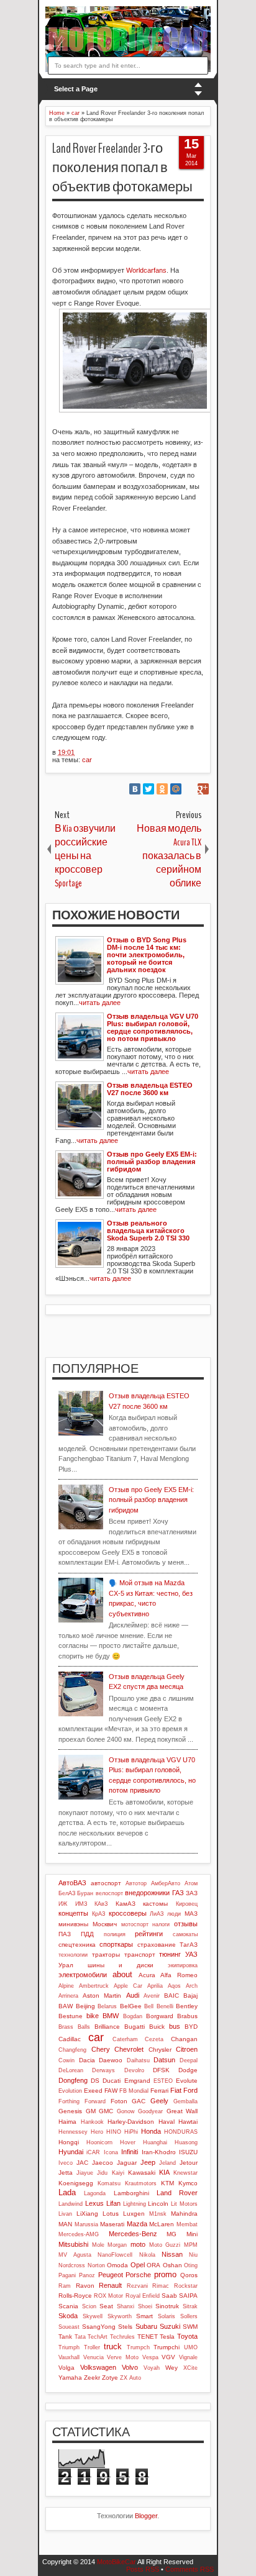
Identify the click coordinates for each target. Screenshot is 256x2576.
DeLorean (71, 2070)
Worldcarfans (146, 270)
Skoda (68, 2316)
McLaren (162, 2224)
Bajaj (190, 1996)
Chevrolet (129, 2049)
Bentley (187, 2006)
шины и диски (121, 1965)
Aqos (174, 1986)
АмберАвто (166, 1883)
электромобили (83, 1975)
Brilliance (107, 2027)
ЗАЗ (192, 1893)
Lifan (113, 2203)
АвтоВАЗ (72, 1883)
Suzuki (170, 2326)
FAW (111, 2091)
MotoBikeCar (117, 2562)
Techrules (122, 2337)
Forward (95, 2101)
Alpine (66, 1986)
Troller (92, 2347)
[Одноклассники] (162, 789)
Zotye (110, 2378)
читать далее (100, 1003)
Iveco (66, 2163)
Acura (147, 1975)
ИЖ (63, 1904)
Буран (85, 1893)
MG (171, 2234)
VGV (168, 2357)
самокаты (185, 1934)
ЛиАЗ (157, 1914)
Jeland (167, 2163)
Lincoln (158, 2204)
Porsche (138, 2275)
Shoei (145, 2306)
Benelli (165, 2006)
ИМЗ (81, 1904)
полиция (115, 1934)
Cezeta (154, 2039)
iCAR (93, 2152)
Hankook (92, 2122)
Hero (97, 2132)
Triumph (69, 2347)
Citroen (187, 2049)
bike (93, 2016)
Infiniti (130, 2152)
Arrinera (68, 1996)
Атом (191, 1883)
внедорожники (147, 1893)
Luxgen (134, 2214)
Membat (187, 2224)
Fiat (176, 2090)
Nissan (172, 2254)
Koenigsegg (76, 2183)
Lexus (94, 2203)
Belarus (107, 2006)
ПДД (87, 1934)
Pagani (67, 2275)
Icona (111, 2152)
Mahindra (184, 2214)
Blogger (146, 2516)
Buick (157, 2027)
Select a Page (76, 89)
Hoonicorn (99, 2142)
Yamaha (70, 2378)
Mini (192, 2234)
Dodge (188, 2070)
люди (174, 1914)
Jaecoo (103, 2163)
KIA (164, 2172)
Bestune (71, 2016)
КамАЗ (126, 1904)
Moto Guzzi (165, 2245)
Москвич (105, 1924)
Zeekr (92, 2378)
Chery (101, 2049)
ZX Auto (130, 2378)
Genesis (70, 2111)
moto (138, 2244)
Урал (66, 1965)
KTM (167, 2183)
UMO (191, 2347)
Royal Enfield (143, 2296)
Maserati (112, 2224)
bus (175, 2026)
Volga (66, 2368)
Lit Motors (184, 2204)
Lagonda (95, 2193)
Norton (96, 2265)
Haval (167, 2122)
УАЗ (191, 1954)
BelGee (131, 2006)
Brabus (187, 2016)
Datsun (164, 2060)
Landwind (71, 2204)
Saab (169, 2296)
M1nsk (158, 2214)
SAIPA (188, 2296)
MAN (65, 2224)
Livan (65, 2214)
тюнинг (170, 1954)
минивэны (73, 1924)
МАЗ (191, 1914)
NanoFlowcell (115, 2255)
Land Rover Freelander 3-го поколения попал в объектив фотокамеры (122, 168)
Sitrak (190, 2306)
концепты (73, 1913)
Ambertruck (94, 1986)
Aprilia (155, 1986)
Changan (184, 2039)
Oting (191, 2265)
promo (165, 2274)
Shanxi (126, 2306)
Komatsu (109, 2183)
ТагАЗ (189, 1945)
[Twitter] (149, 789)
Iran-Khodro (159, 2152)
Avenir (152, 1996)
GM (91, 2111)
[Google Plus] (203, 789)
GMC (106, 2111)
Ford (190, 2090)
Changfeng (72, 2050)
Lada (67, 2192)
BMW (111, 2016)
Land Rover (177, 2193)
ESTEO (163, 2081)
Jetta (66, 2173)
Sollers (189, 2316)
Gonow (126, 2111)
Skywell (93, 2316)
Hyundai (71, 2152)
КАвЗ (101, 1904)
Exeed (93, 2091)
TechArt (98, 2337)
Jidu (102, 2173)
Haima (67, 2122)
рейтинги (149, 1934)
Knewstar (185, 2173)
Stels (125, 2327)
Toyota (187, 2336)
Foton (119, 2101)
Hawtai (188, 2122)
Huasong (186, 2142)
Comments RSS (190, 2569)
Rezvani (137, 2286)
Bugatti (135, 2027)
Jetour (189, 2163)
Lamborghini (131, 2193)
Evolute (187, 2081)
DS (95, 2081)
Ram (65, 2286)
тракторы (106, 1955)
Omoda (117, 2265)
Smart (144, 2316)
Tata (80, 2337)
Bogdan (133, 2016)
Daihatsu (138, 2060)
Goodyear (150, 2111)
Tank (65, 2337)
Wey (171, 2368)
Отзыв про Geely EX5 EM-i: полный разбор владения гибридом (151, 1500)
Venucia (94, 2357)
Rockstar (186, 2286)
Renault (110, 2285)
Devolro (134, 2070)
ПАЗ (65, 1934)
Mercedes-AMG (79, 2234)
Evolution (70, 2091)
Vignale (188, 2357)
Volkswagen (98, 2367)
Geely (159, 2101)
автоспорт (106, 1883)
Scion (89, 2306)
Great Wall (182, 2111)
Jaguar (127, 2163)
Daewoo (111, 2060)
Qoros (189, 2275)
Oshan (172, 2265)
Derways (103, 2070)
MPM (191, 2245)
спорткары (116, 1944)
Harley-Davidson (131, 2122)
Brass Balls (74, 2027)
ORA (153, 2265)
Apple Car (128, 1986)
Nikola (147, 2255)
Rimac (161, 2286)
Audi (133, 1995)
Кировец (187, 1904)
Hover (128, 2142)
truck (113, 2346)
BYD (191, 2027)
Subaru (146, 2326)
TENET (148, 2337)
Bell (149, 2006)
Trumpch (138, 2347)
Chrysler (160, 2050)
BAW (66, 2006)
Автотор (136, 1883)
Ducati (112, 2081)
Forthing (69, 2101)
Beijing (85, 2006)
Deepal (189, 2060)
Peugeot (111, 2275)
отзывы (186, 1924)
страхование (157, 1945)
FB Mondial (134, 2091)
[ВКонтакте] (135, 789)
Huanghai (155, 2142)
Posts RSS (143, 2569)
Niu (193, 2255)
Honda (151, 2131)
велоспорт (109, 1893)
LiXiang (87, 2214)
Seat (106, 2306)
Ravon (85, 2286)
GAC (139, 2101)
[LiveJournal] (190, 789)
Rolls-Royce (75, 2296)
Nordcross (72, 2265)
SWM (190, 2327)
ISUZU (188, 2152)
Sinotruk (167, 2306)
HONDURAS (181, 2132)
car (87, 760)
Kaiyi (118, 2173)
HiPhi (131, 2132)
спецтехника (77, 1945)
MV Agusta (75, 2255)
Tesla (167, 2337)
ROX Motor (108, 2296)
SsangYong (99, 2327)
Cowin (66, 2060)
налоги (161, 1924)
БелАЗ (67, 1893)
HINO (114, 2132)
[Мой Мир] (176, 789)
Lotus (111, 2214)
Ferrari (159, 2091)
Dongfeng (73, 2080)
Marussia (86, 2224)
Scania (68, 2306)
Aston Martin (102, 1996)
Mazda (137, 2224)
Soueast (69, 2327)
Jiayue (85, 2173)
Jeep (148, 2162)
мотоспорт (135, 1924)
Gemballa (185, 2101)
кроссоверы (128, 1913)
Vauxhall (69, 2357)
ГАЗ (178, 1893)
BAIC (171, 1996)
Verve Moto (123, 2357)
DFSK (161, 2070)
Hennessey (73, 2132)
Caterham (125, 2039)
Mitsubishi (73, 2244)
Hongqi (69, 2142)
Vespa (150, 2357)
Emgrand (137, 2081)
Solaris (167, 2316)
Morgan (117, 2245)
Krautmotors (141, 2183)
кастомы (155, 1904)
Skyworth (120, 2316)
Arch (192, 1986)
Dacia (87, 2060)
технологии (73, 1955)
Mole (98, 2245)
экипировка (183, 1965)
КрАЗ (98, 1914)
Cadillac (70, 2039)
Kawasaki (142, 2173)
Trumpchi (167, 2347)
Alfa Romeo (179, 1975)
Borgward (160, 2016)
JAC (82, 2163)
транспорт (140, 1955)
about (122, 1974)
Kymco (188, 2183)
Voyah (152, 2368)
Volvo (130, 2367)
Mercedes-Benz (133, 2234)
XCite (190, 2368)
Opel (138, 2265)
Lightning (135, 2204)
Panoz (87, 2275)
